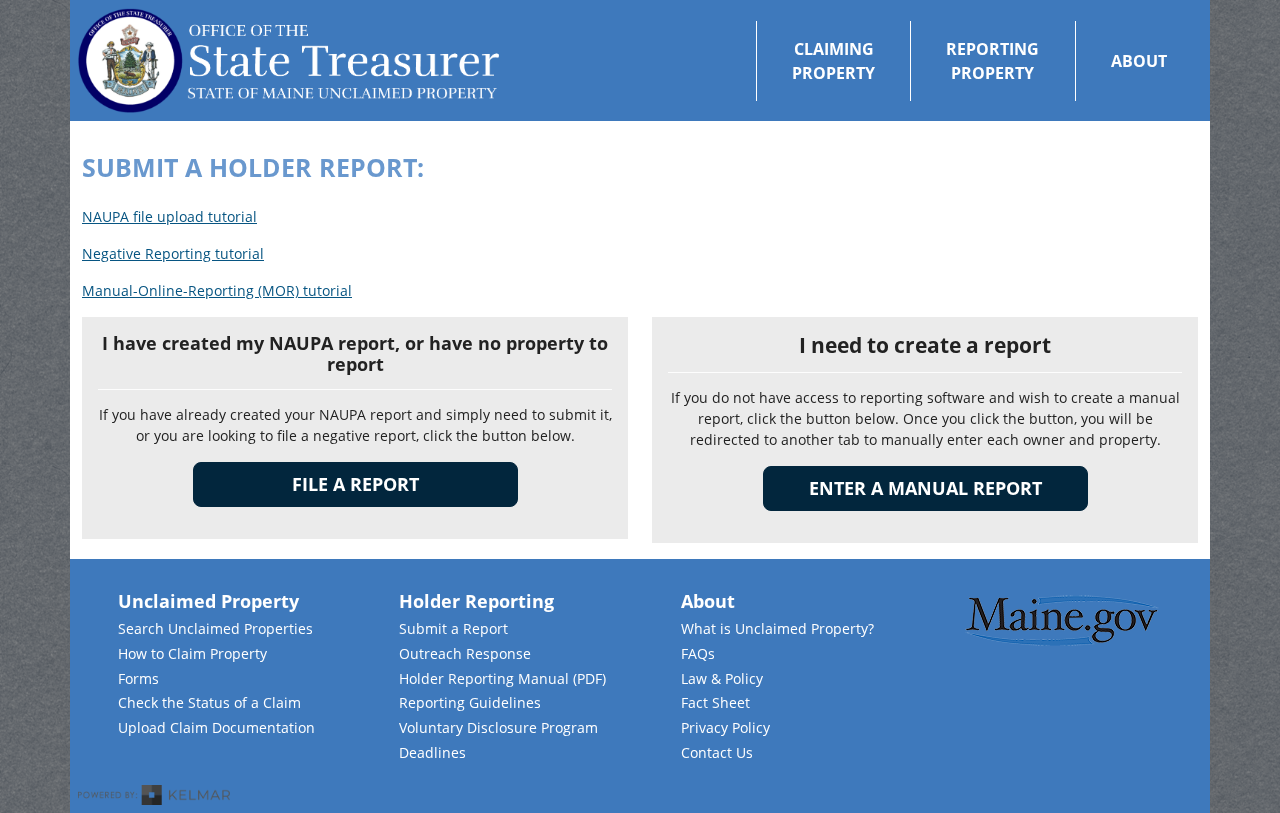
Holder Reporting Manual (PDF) (502, 678)
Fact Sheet (715, 702)
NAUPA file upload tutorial (169, 216)
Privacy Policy (725, 727)
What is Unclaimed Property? (777, 628)
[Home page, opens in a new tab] (288, 60)
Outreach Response (465, 653)
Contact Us (717, 752)
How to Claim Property (192, 653)
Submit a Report (453, 628)
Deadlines (432, 752)
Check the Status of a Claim (209, 702)
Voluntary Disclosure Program (498, 727)
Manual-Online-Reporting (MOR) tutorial (217, 290)
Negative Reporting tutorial (173, 253)
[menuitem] (833, 61)
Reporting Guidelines (470, 702)
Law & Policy (722, 678)
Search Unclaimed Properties (215, 628)
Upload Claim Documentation (216, 727)
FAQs (698, 653)
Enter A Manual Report (948, 487)
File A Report (355, 484)
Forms (138, 678)
